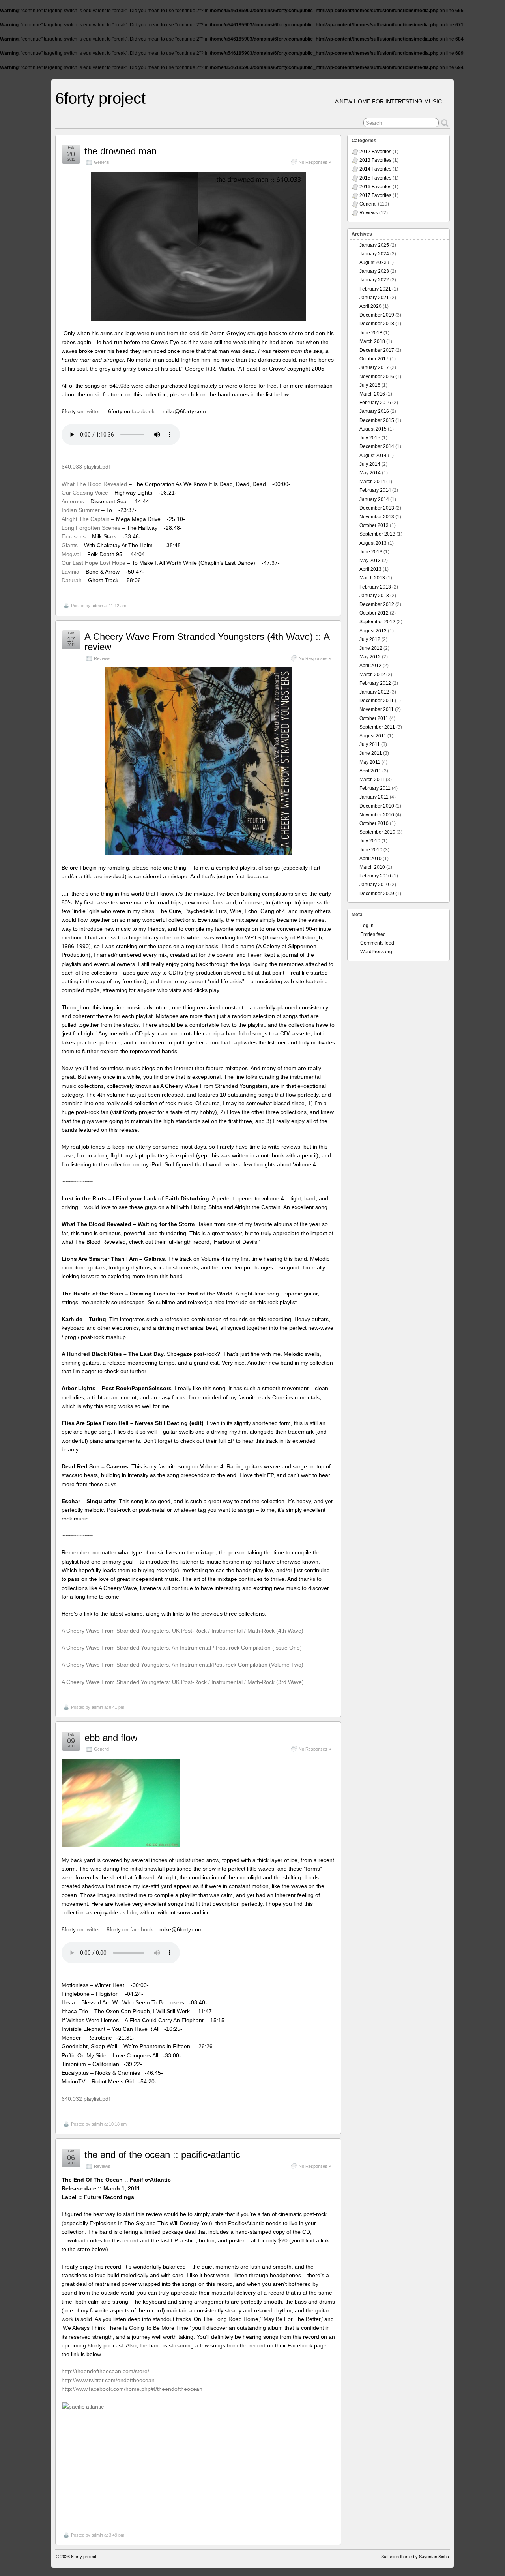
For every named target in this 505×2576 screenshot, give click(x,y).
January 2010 (374, 885)
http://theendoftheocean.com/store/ (105, 2371)
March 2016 (372, 394)
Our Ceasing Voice (85, 493)
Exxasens (74, 536)
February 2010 (375, 876)
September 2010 (377, 832)
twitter (93, 411)
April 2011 (370, 771)
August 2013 (373, 543)
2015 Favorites (375, 178)
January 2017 (374, 367)
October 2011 (374, 718)
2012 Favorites (375, 152)
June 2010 (371, 850)
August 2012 (373, 631)
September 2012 (377, 622)
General (102, 162)
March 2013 (372, 578)
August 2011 (373, 736)
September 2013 (377, 534)
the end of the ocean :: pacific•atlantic (162, 2155)
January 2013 (374, 596)
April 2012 (370, 666)
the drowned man (121, 151)
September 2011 (377, 727)
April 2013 (370, 569)
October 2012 (374, 613)
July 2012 (370, 639)
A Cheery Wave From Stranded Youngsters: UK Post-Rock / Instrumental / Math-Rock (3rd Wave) (183, 1682)
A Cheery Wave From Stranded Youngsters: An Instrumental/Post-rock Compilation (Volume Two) (182, 1665)
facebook (143, 411)
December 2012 (377, 604)
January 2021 (374, 298)
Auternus (73, 501)
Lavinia (70, 572)
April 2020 (370, 306)
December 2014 (377, 446)
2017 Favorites (375, 195)
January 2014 (374, 499)
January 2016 (374, 411)
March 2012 (372, 675)
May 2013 (370, 561)
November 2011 (377, 709)
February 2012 (375, 683)
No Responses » (315, 162)
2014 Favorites (375, 169)
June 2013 (371, 552)
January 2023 (374, 271)
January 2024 (374, 254)
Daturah (72, 580)
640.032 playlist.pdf (86, 2099)
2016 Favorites (375, 187)
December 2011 (377, 701)
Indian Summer (81, 510)
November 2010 (377, 815)
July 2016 (370, 385)
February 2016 (375, 403)
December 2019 (377, 315)
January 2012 (374, 692)
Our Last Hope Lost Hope (94, 563)
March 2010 (372, 867)
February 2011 (375, 788)
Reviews (102, 658)
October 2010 (374, 823)
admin (97, 606)
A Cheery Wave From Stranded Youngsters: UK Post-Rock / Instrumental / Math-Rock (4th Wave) (182, 1631)
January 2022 (374, 280)
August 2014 (373, 456)
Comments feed (377, 943)
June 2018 (371, 333)
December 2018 (377, 324)
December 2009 (377, 894)
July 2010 (370, 841)
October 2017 (374, 359)
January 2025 (374, 245)
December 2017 (377, 350)
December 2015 (377, 420)
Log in (367, 926)
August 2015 (373, 429)
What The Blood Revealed (94, 484)
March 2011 (372, 780)
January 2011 (374, 797)
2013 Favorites (375, 160)
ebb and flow (111, 1738)
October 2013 (374, 525)
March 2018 (372, 341)
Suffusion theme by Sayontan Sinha (415, 2557)
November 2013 (377, 517)
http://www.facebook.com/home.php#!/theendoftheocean (132, 2389)
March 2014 (372, 482)
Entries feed (373, 934)
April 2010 (370, 859)
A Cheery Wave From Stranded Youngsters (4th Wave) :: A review (207, 642)
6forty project (100, 98)
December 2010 (377, 806)
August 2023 (373, 262)
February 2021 (375, 289)
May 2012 (370, 657)
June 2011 (371, 753)
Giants (70, 545)
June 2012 (371, 648)
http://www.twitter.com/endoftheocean (108, 2380)
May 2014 (370, 473)
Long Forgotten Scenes (91, 528)
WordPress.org (376, 952)
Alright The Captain (86, 519)
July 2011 (370, 744)
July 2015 (370, 438)
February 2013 (375, 587)
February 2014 (375, 490)
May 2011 (370, 762)
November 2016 (377, 377)
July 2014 (370, 464)
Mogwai (71, 554)
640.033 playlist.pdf (86, 467)
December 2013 (377, 508)
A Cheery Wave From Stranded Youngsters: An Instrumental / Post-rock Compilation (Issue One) (182, 1648)
